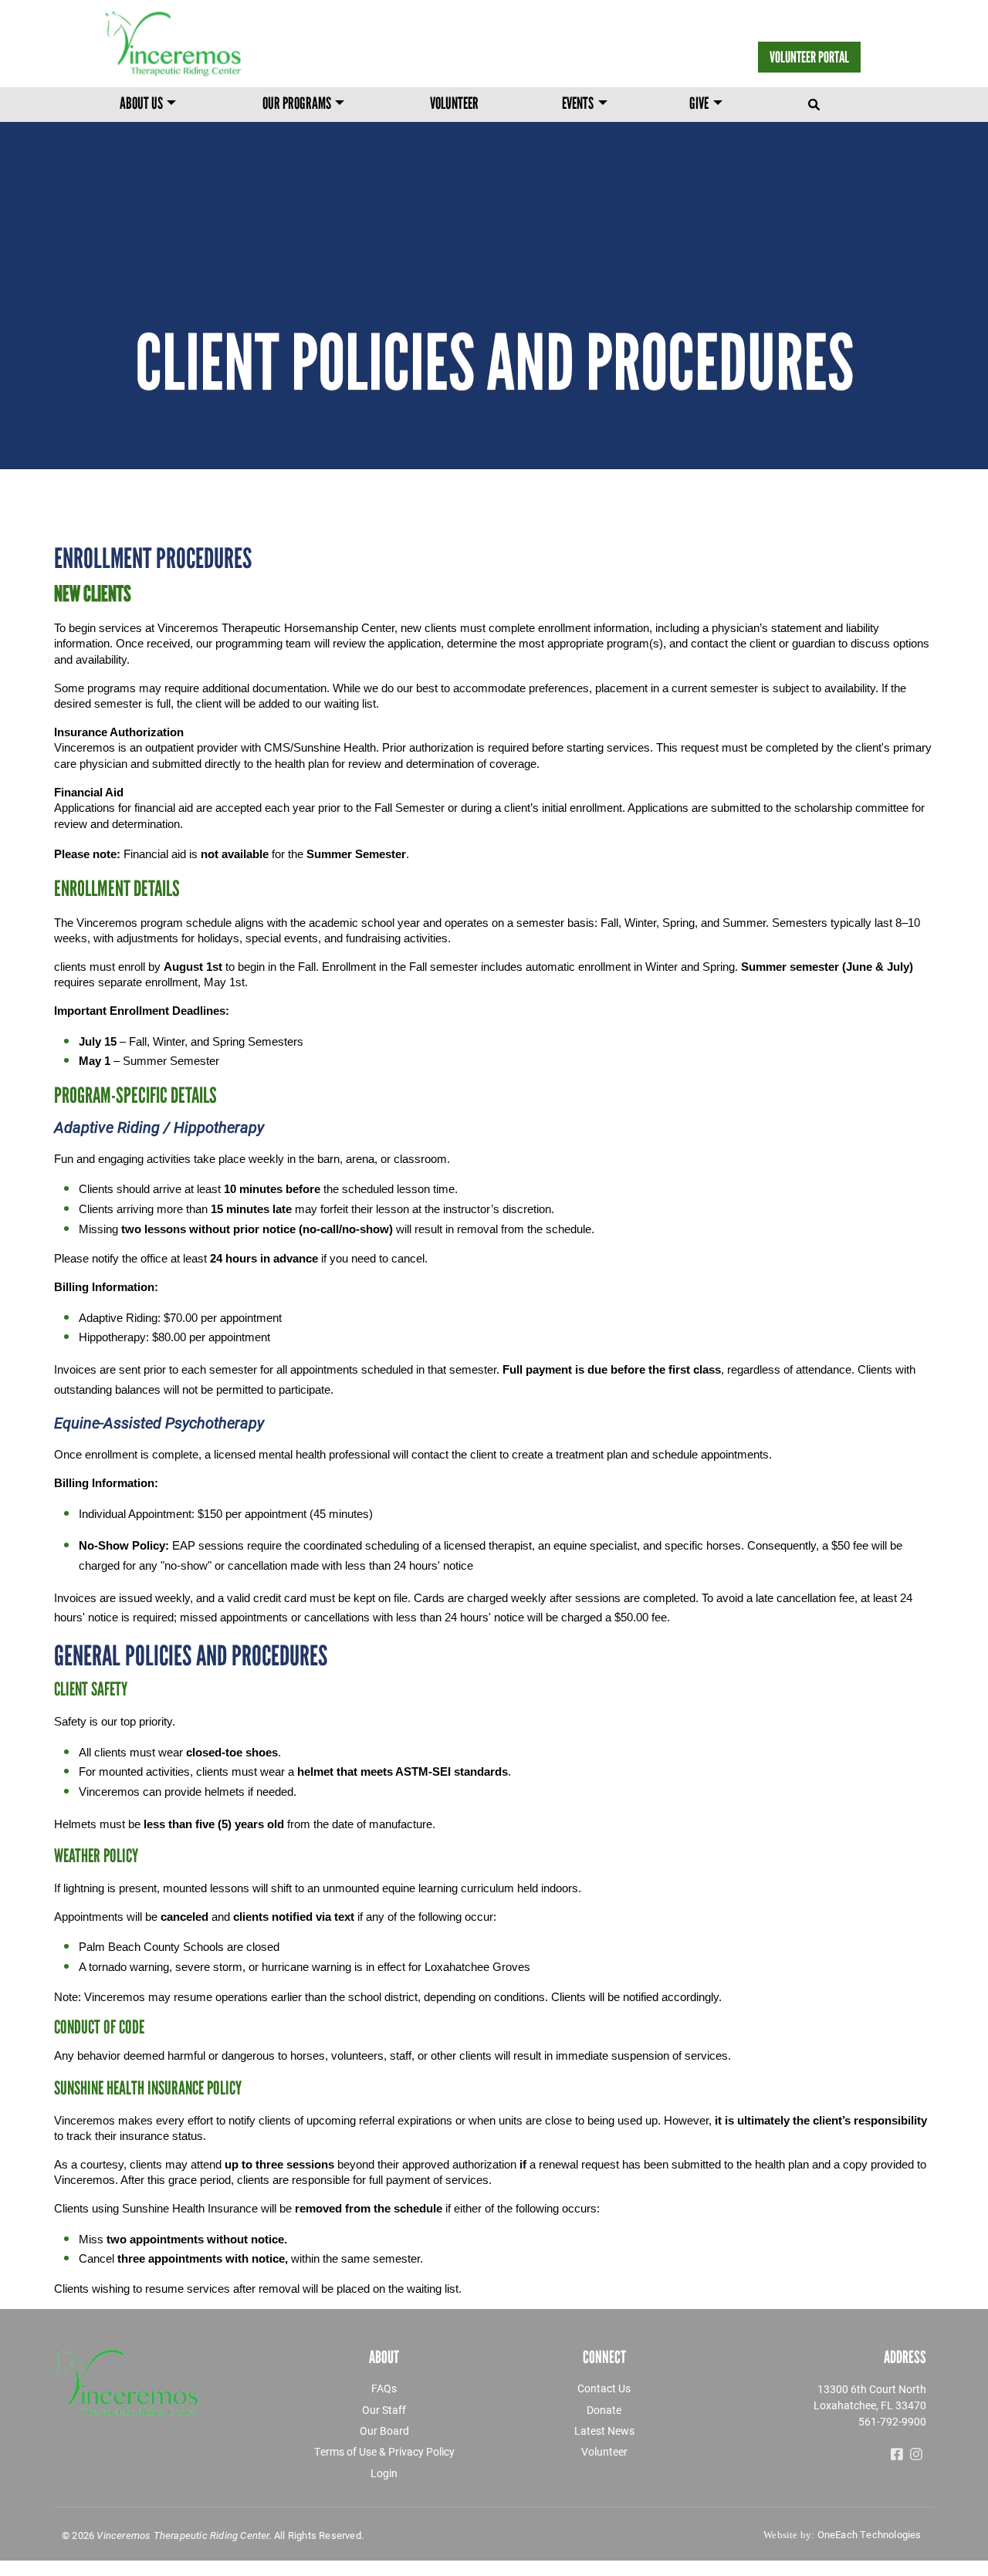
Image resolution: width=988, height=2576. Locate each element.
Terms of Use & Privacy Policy (384, 2451)
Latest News (604, 2431)
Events (578, 105)
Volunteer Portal (809, 57)
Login (384, 2473)
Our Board (384, 2431)
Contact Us (604, 2388)
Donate (604, 2410)
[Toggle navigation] (815, 101)
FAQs (384, 2388)
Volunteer (454, 105)
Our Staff (384, 2410)
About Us (141, 105)
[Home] (218, 44)
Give (699, 105)
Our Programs (297, 105)
